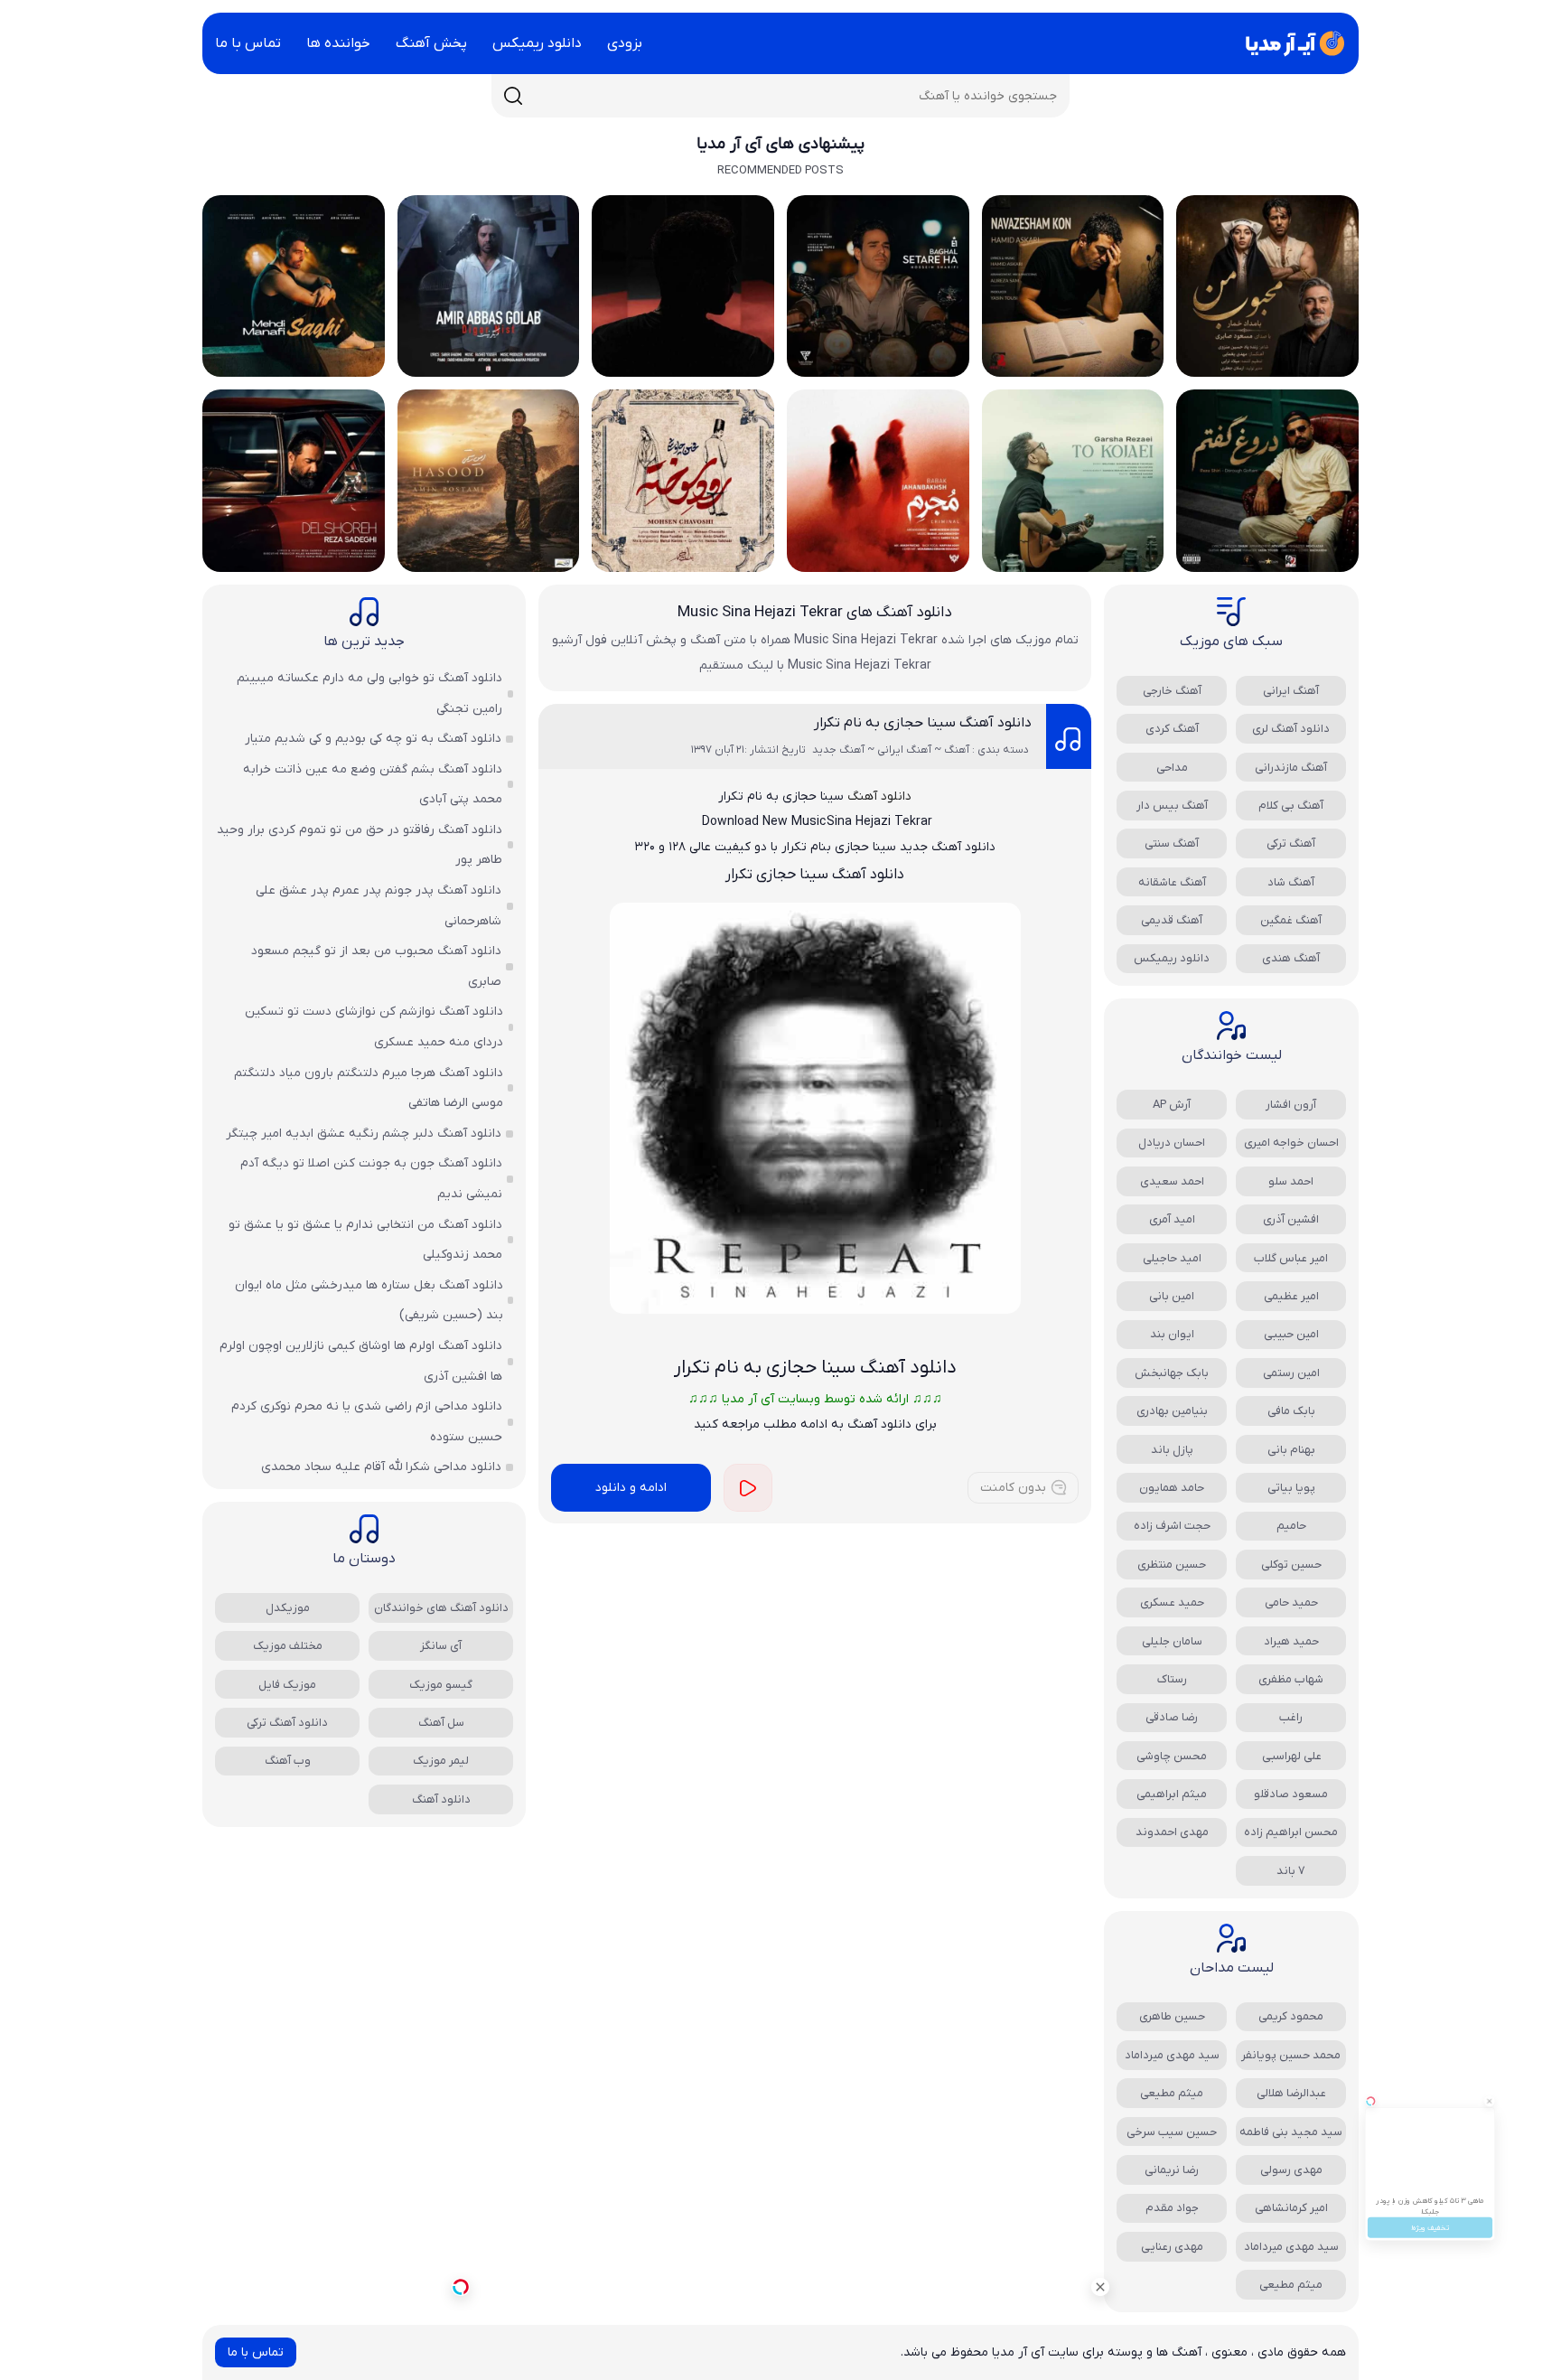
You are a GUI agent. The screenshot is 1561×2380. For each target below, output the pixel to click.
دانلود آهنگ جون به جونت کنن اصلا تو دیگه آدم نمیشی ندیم (371, 1179)
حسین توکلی (1291, 1565)
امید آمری (1172, 1219)
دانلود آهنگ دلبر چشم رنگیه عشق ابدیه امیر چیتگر (364, 1134)
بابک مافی (1291, 1411)
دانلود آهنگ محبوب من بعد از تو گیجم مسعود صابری (376, 966)
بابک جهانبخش (1172, 1373)
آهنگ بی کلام (1291, 806)
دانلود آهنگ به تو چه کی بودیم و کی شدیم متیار (373, 739)
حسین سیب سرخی (1172, 2132)
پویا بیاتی (1291, 1488)
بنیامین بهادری (1172, 1411)
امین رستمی (1291, 1373)
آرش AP (1172, 1105)
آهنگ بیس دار (1172, 806)
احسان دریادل (1172, 1143)
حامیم (1291, 1526)
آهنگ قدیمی (1172, 920)
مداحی (1172, 768)
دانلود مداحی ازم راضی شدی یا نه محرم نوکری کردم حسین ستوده (367, 1422)
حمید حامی (1291, 1602)
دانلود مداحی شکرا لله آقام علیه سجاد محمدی (381, 1467)
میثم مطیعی (1172, 2093)
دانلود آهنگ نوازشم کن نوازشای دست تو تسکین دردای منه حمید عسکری (374, 1027)
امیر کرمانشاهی (1291, 2208)
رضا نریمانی (1172, 2170)
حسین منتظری (1172, 1565)
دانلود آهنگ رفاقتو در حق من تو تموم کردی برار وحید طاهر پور (360, 845)
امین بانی (1172, 1296)
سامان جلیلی (1172, 1641)
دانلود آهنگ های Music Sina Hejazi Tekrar (815, 613)
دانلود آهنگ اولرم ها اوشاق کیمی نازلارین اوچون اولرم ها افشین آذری (361, 1361)
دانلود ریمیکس (537, 43)
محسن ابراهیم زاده (1291, 1832)
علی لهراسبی (1291, 1756)
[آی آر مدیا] (1292, 43)
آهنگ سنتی (1172, 843)
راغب (1291, 1717)
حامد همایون (1172, 1488)
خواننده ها (338, 43)
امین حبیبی (1291, 1334)
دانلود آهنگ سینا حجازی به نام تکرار (923, 723)
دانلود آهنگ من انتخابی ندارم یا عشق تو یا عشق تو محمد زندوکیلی (365, 1240)
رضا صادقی (1172, 1717)
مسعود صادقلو (1291, 1794)
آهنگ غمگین (1291, 920)
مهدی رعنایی (1172, 2247)
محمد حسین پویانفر (1291, 2055)
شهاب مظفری (1291, 1679)
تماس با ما (248, 43)
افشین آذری (1291, 1219)
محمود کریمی (1291, 2016)
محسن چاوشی (1172, 1756)
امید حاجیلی (1172, 1258)
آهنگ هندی (1291, 958)
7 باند (1291, 1871)
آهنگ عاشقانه (1172, 882)
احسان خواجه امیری (1291, 1143)
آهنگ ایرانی (1291, 691)
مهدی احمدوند (1172, 1832)
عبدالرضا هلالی (1291, 2093)
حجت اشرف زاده (1172, 1526)
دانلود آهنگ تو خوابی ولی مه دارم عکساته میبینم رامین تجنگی (369, 693)
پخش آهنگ (431, 43)
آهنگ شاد (1291, 882)
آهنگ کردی (1172, 729)
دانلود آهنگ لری (1291, 729)
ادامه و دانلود (631, 1488)
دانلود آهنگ (879, 796)
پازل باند (1172, 1450)
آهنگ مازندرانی (1291, 768)
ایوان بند (1172, 1334)
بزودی (625, 43)
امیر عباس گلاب (1291, 1258)
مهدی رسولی (1291, 2170)
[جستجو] (513, 96)
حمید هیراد (1291, 1641)
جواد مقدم (1172, 2208)
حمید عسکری (1172, 1602)
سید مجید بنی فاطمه (1291, 2132)
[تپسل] (461, 2287)
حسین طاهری (1172, 2016)
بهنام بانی (1291, 1450)
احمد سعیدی (1172, 1181)
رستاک (1172, 1679)
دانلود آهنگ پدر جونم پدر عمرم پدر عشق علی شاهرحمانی (379, 906)
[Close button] (1533, 2047)
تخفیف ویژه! (1430, 2268)
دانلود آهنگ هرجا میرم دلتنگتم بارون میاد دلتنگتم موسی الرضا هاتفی (369, 1088)
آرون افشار (1291, 1105)
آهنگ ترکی (1291, 843)
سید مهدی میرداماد (1172, 2055)
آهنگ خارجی (1172, 691)
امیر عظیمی (1291, 1296)
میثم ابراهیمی (1172, 1794)
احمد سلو (1291, 1181)
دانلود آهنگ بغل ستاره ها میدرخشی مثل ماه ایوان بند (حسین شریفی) (369, 1301)
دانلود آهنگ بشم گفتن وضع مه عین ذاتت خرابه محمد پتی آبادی (373, 785)
